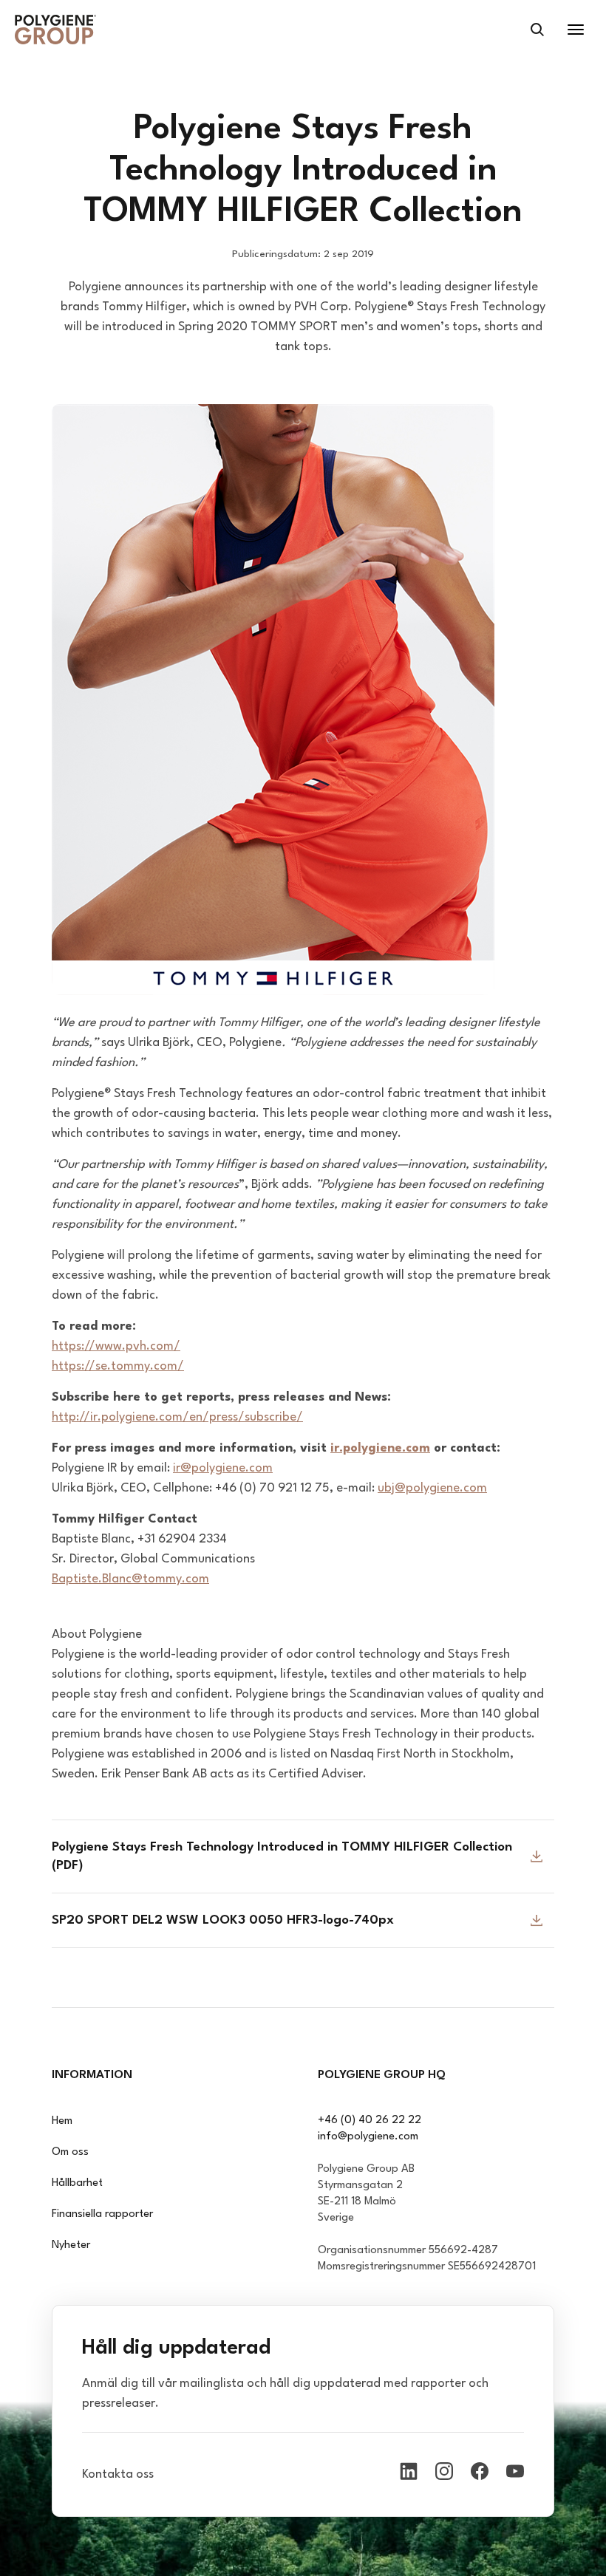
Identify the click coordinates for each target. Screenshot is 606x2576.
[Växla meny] (576, 30)
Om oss (70, 2152)
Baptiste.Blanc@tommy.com (130, 1579)
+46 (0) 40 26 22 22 (370, 2121)
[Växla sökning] (537, 30)
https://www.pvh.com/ (116, 1346)
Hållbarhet (77, 2183)
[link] (55, 30)
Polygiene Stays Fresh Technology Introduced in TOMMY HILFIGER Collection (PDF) (282, 1856)
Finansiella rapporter (102, 2214)
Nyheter (71, 2245)
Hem (62, 2121)
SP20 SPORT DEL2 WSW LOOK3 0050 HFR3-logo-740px (223, 1920)
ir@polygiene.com (223, 1468)
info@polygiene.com (368, 2137)
